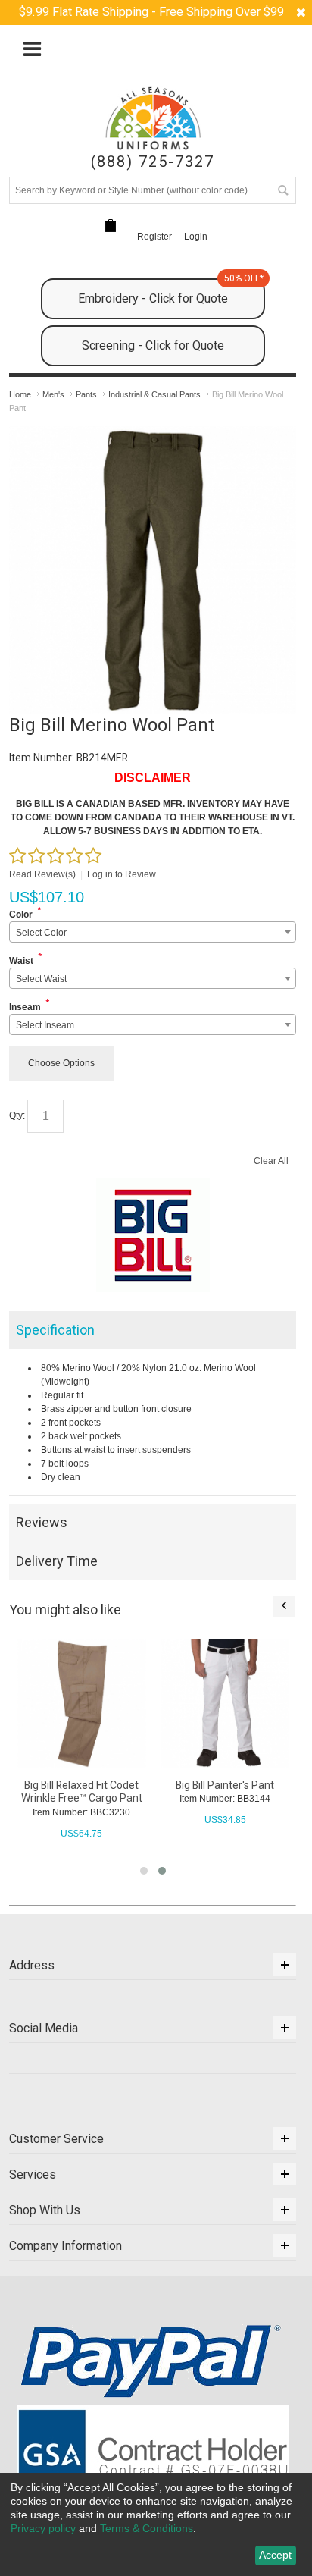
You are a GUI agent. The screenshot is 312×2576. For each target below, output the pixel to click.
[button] (144, 1871)
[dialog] (156, 2524)
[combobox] (153, 932)
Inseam (25, 1007)
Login (196, 237)
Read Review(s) (42, 874)
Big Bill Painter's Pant (225, 1785)
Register (154, 237)
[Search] (282, 190)
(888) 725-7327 (153, 162)
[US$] (111, 226)
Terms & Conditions (147, 2528)
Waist (21, 961)
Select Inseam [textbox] (45, 1025)
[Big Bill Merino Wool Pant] (153, 433)
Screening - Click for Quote (153, 345)
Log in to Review (122, 874)
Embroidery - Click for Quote (171, 292)
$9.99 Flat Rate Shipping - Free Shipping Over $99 (151, 12)
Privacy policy (43, 2528)
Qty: (17, 1115)
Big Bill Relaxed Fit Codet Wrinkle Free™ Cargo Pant (82, 1792)
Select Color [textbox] (41, 933)
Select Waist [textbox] (41, 979)
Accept (275, 2555)
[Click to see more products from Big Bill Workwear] (153, 1235)
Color (21, 915)
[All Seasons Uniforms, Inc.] (153, 118)
